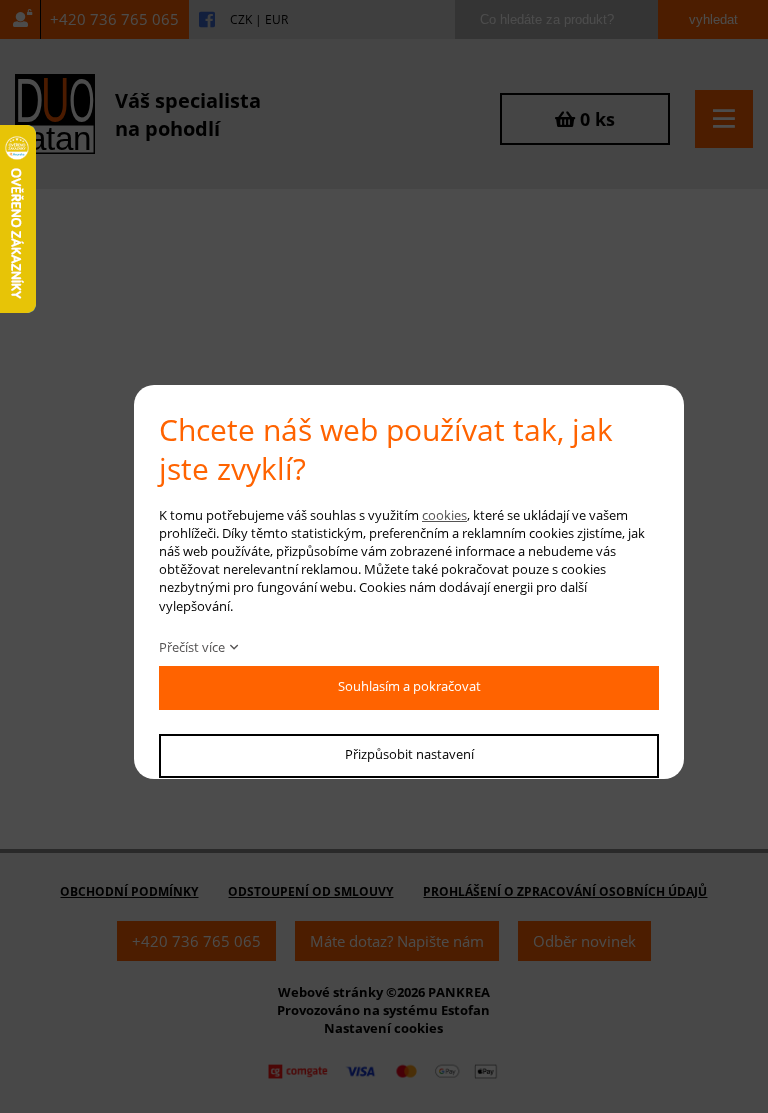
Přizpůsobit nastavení (409, 754)
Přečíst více (192, 647)
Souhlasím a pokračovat (409, 686)
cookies (444, 515)
